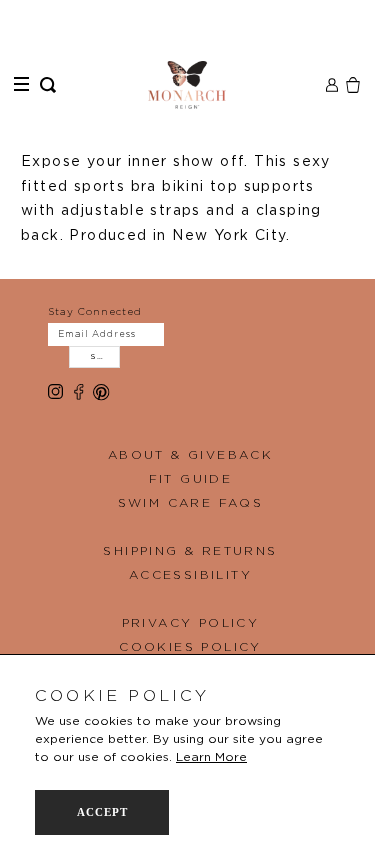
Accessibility (190, 575)
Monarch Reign (187, 85)
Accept (102, 812)
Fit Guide (191, 479)
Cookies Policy (190, 647)
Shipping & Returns (190, 551)
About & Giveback (190, 455)
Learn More (211, 757)
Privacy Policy (191, 623)
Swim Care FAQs (191, 503)
